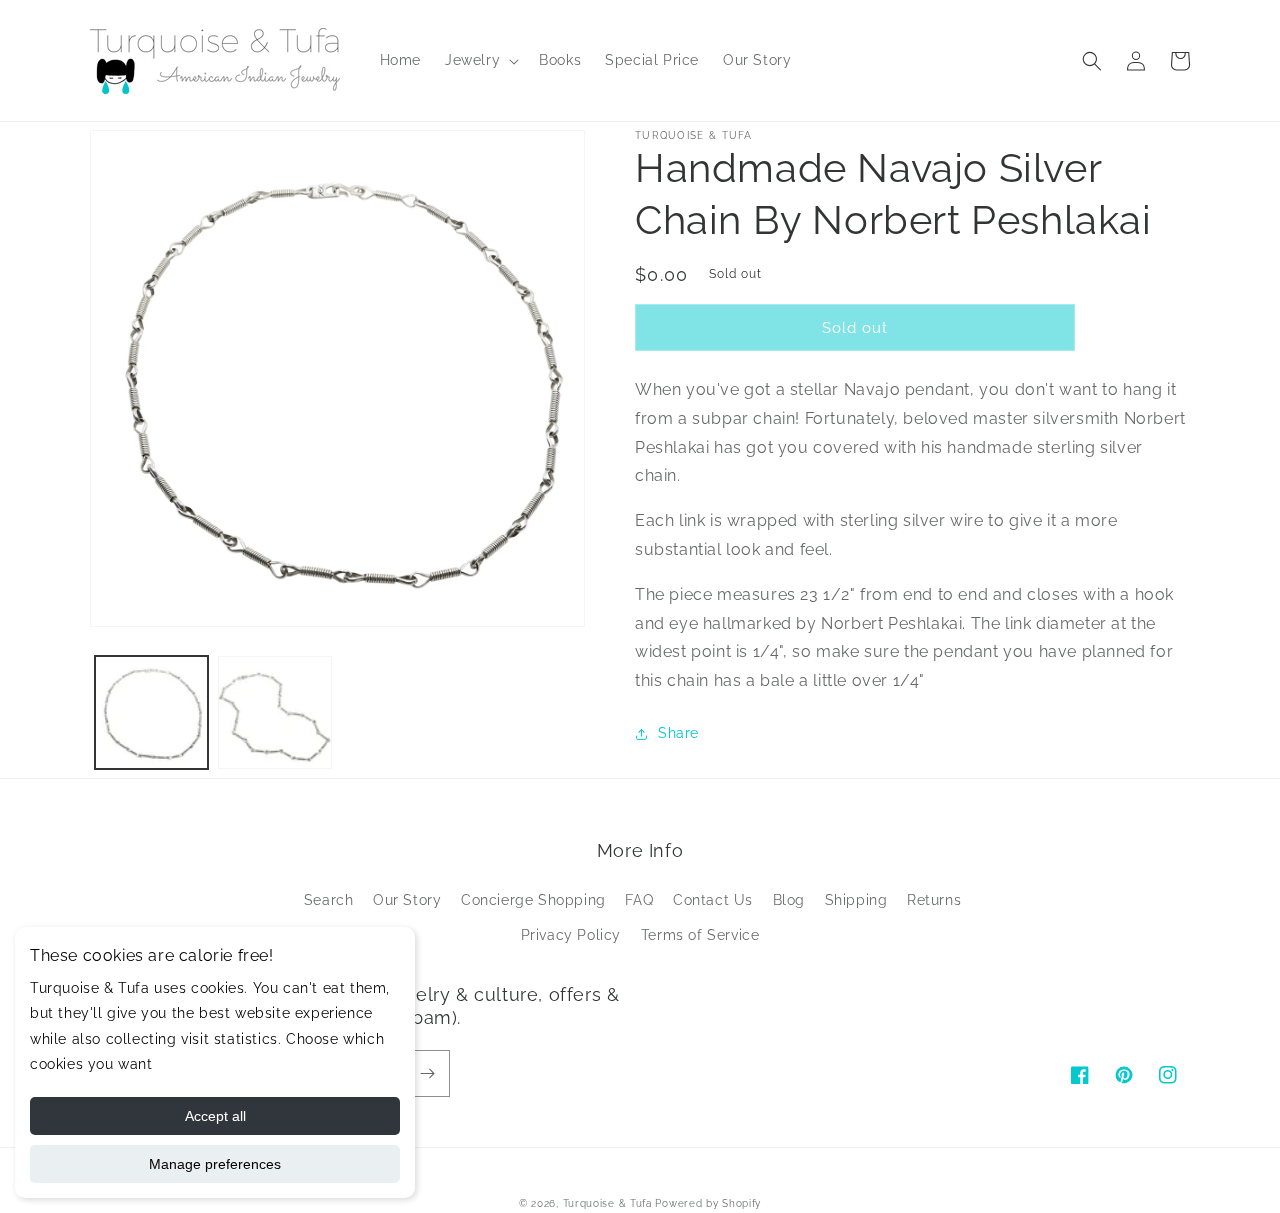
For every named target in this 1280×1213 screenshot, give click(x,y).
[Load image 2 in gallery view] (274, 712)
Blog (789, 900)
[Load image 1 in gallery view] (151, 712)
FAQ (639, 900)
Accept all (215, 1116)
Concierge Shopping (533, 900)
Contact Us (713, 900)
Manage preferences (215, 1164)
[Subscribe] (427, 1073)
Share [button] (678, 733)
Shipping (856, 900)
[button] (480, 60)
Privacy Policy (571, 935)
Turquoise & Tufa (607, 1203)
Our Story (407, 900)
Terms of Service (700, 935)
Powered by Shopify (708, 1203)
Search (329, 900)
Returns (934, 900)
